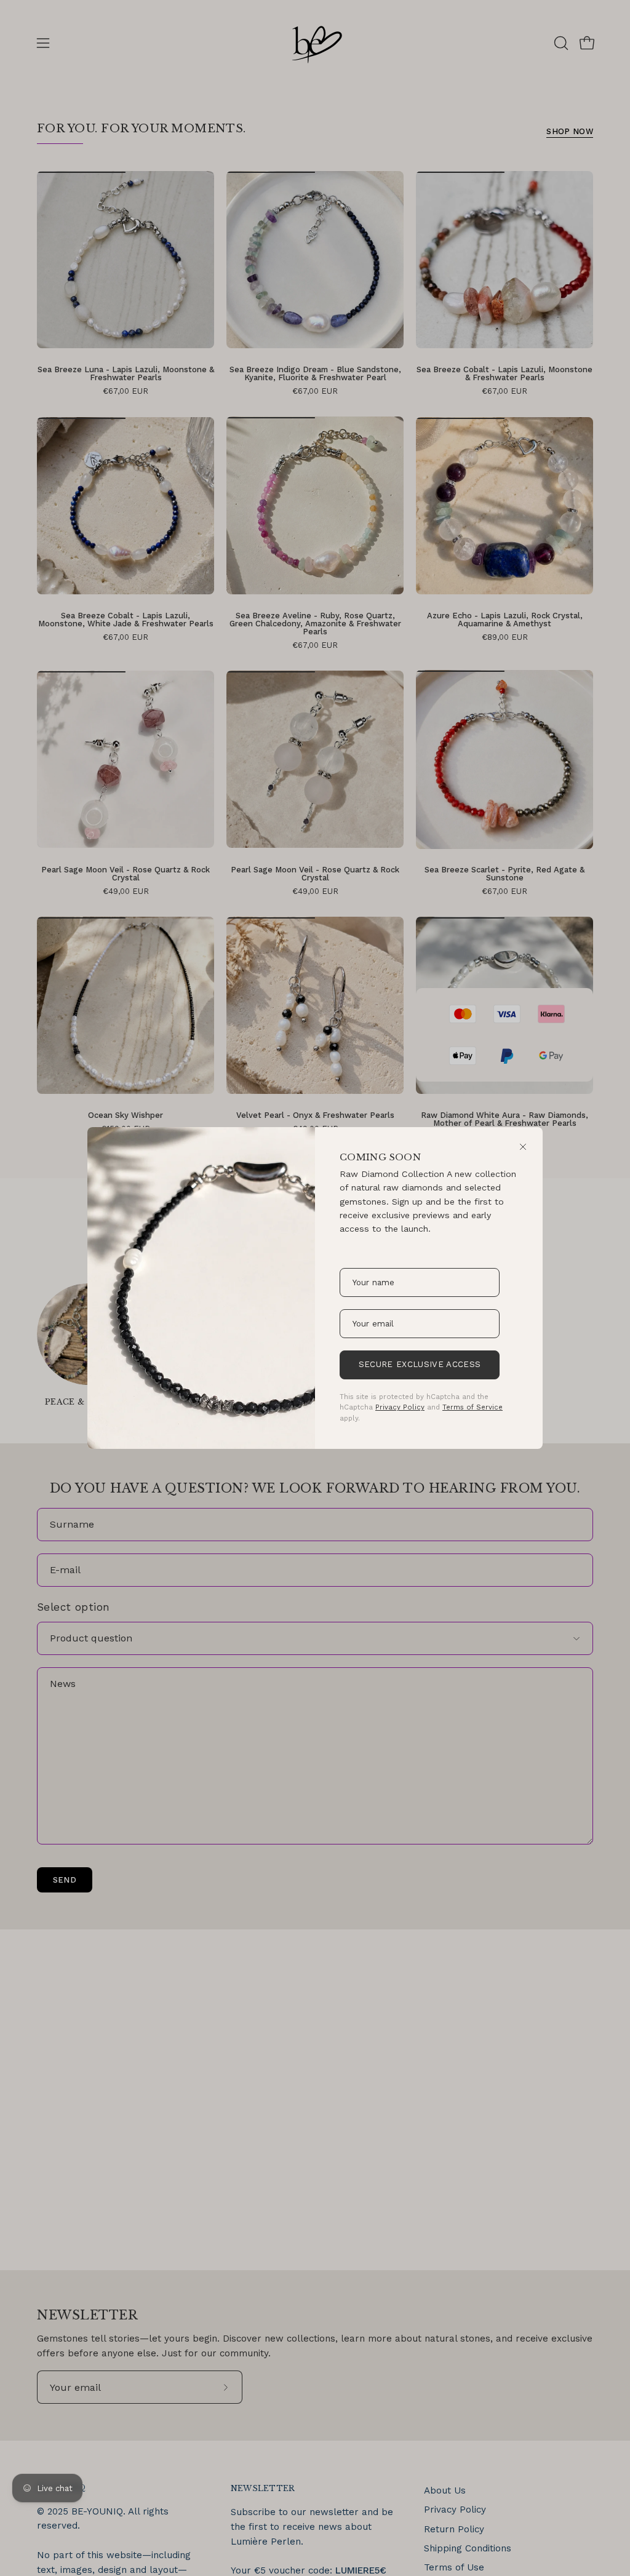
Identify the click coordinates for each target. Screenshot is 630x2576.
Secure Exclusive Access (420, 1364)
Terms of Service (472, 1407)
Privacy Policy (400, 1407)
